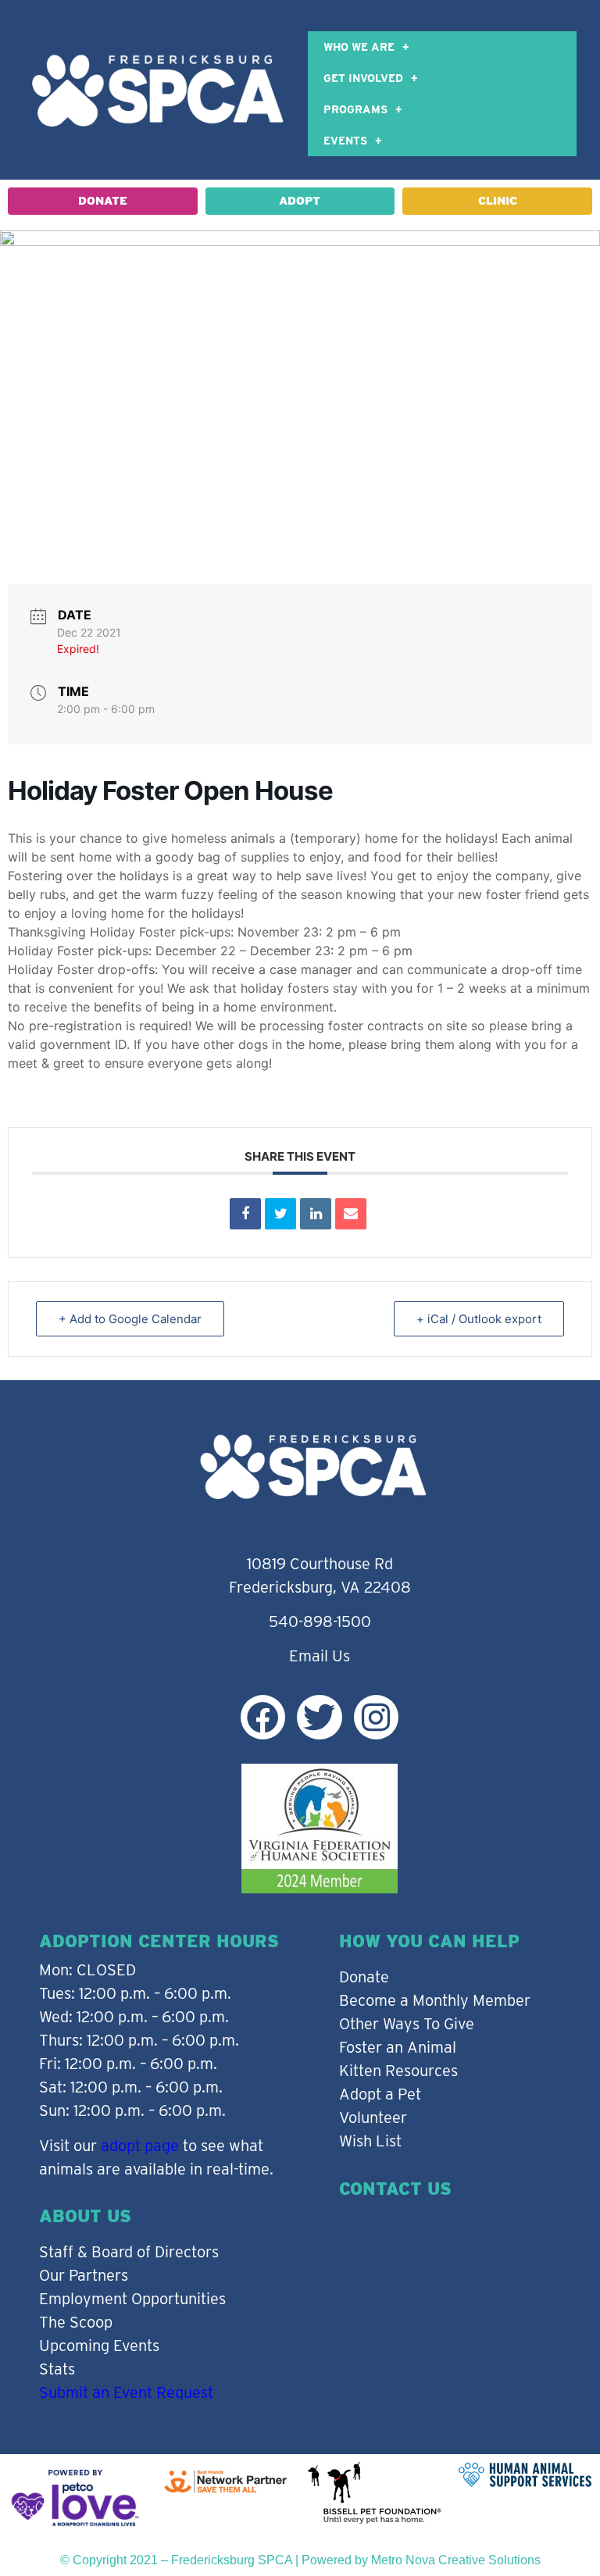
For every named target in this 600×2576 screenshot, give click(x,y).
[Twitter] (319, 1717)
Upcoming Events (99, 2346)
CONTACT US (395, 2189)
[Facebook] (263, 1717)
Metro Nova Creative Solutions (456, 2560)
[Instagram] (376, 1717)
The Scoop (76, 2322)
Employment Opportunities (132, 2299)
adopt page (140, 2146)
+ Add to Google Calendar (130, 1319)
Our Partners (84, 2275)
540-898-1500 (320, 1622)
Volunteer (373, 2118)
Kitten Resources (398, 2071)
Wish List (370, 2141)
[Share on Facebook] (245, 1214)
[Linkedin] (316, 1214)
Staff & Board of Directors (129, 2252)
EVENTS (345, 141)
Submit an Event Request (126, 2392)
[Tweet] (280, 1214)
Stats (57, 2369)
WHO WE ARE (359, 47)
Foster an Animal (398, 2047)
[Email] (351, 1214)
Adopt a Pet (380, 2094)
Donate (364, 1977)
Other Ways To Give (407, 2024)
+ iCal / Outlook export (479, 1319)
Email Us (320, 1656)
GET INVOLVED (363, 78)
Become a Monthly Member (435, 2000)
